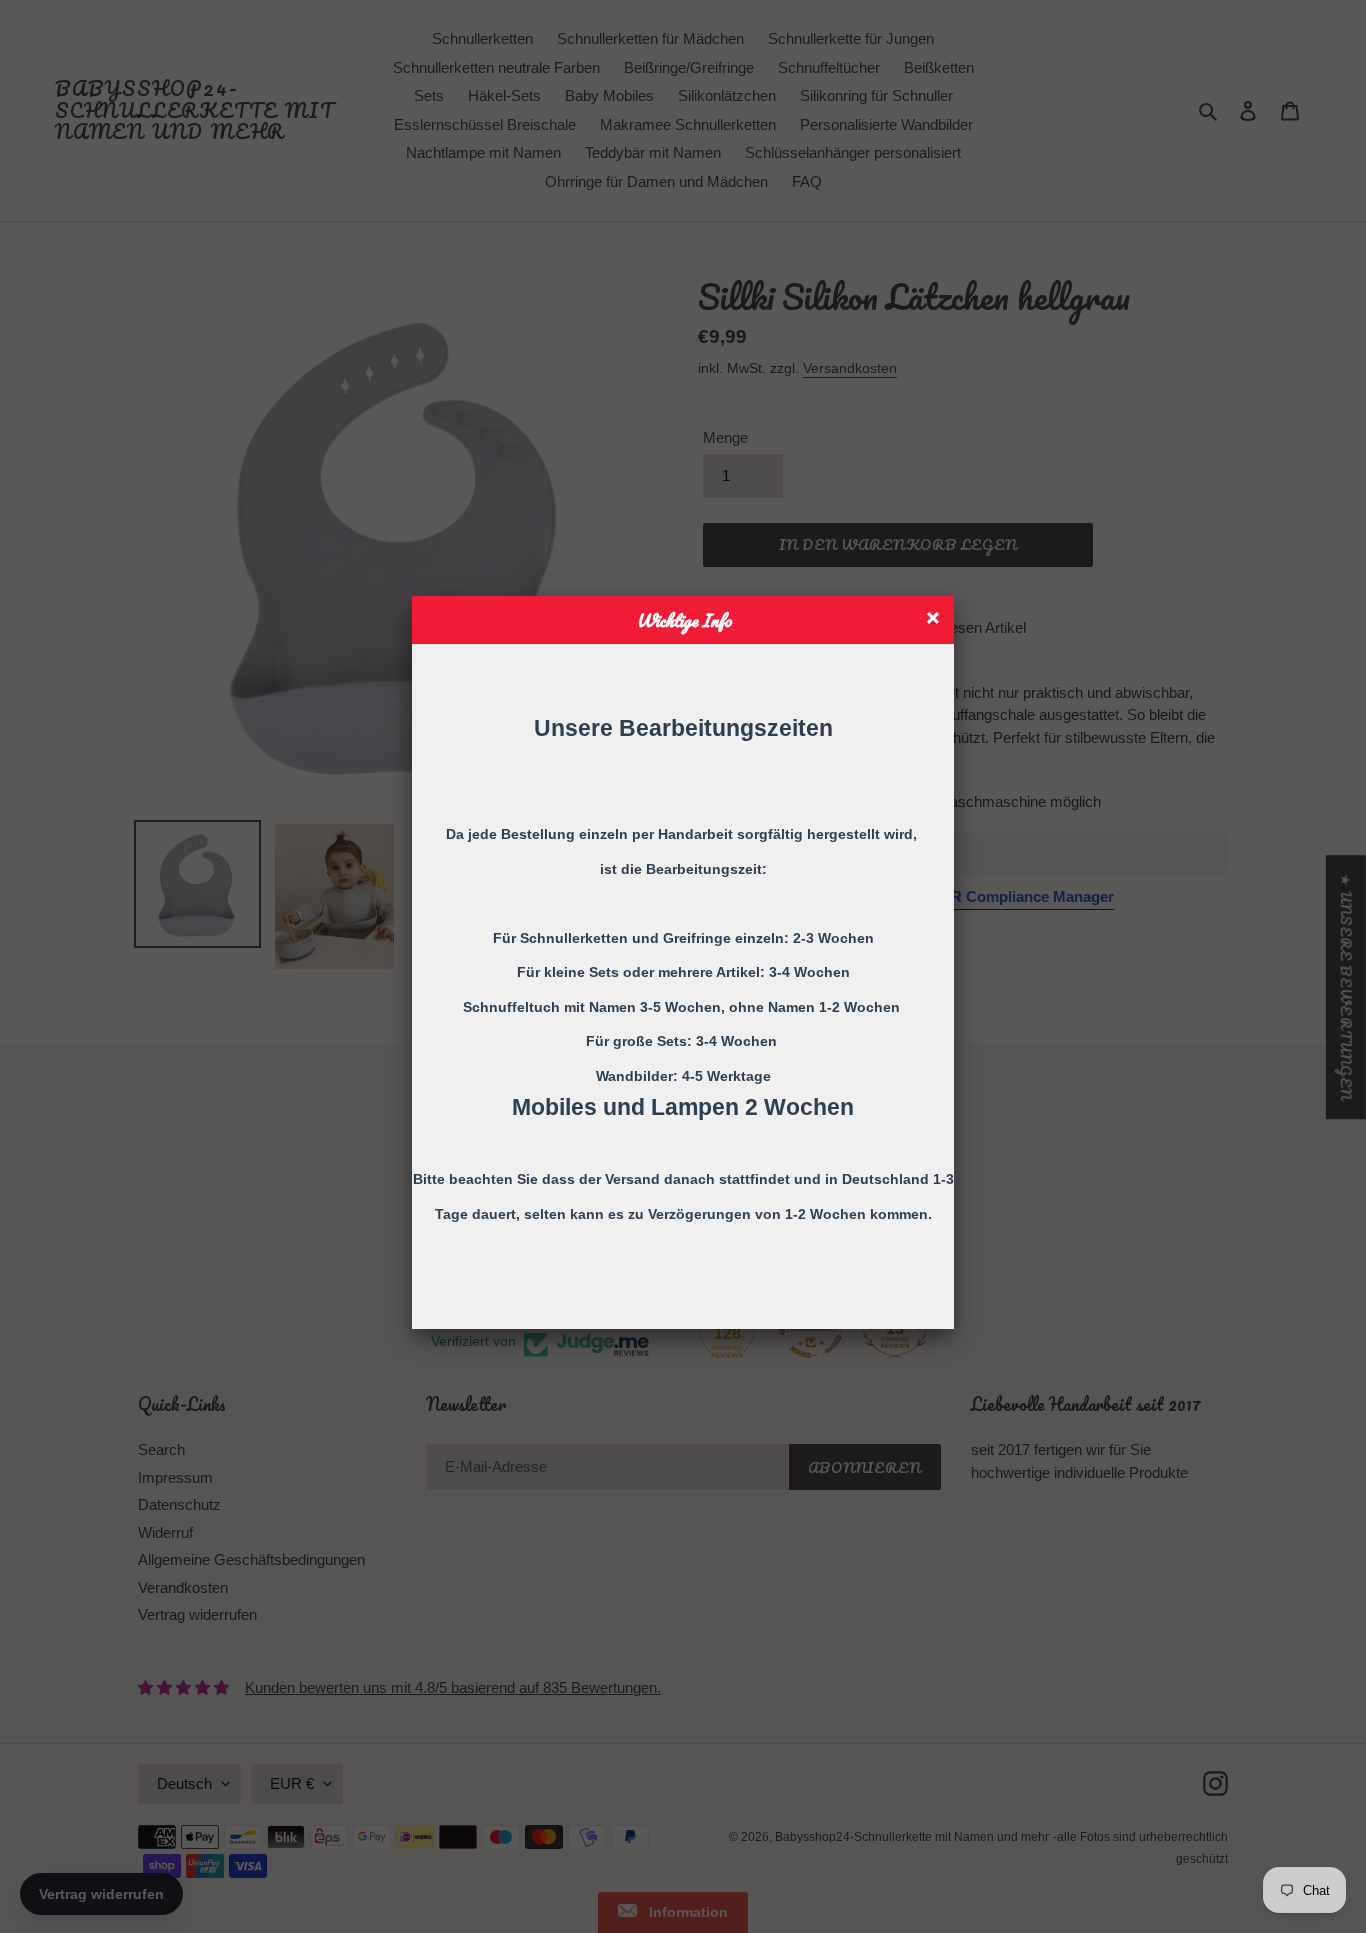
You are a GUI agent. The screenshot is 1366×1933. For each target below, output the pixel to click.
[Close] (935, 620)
